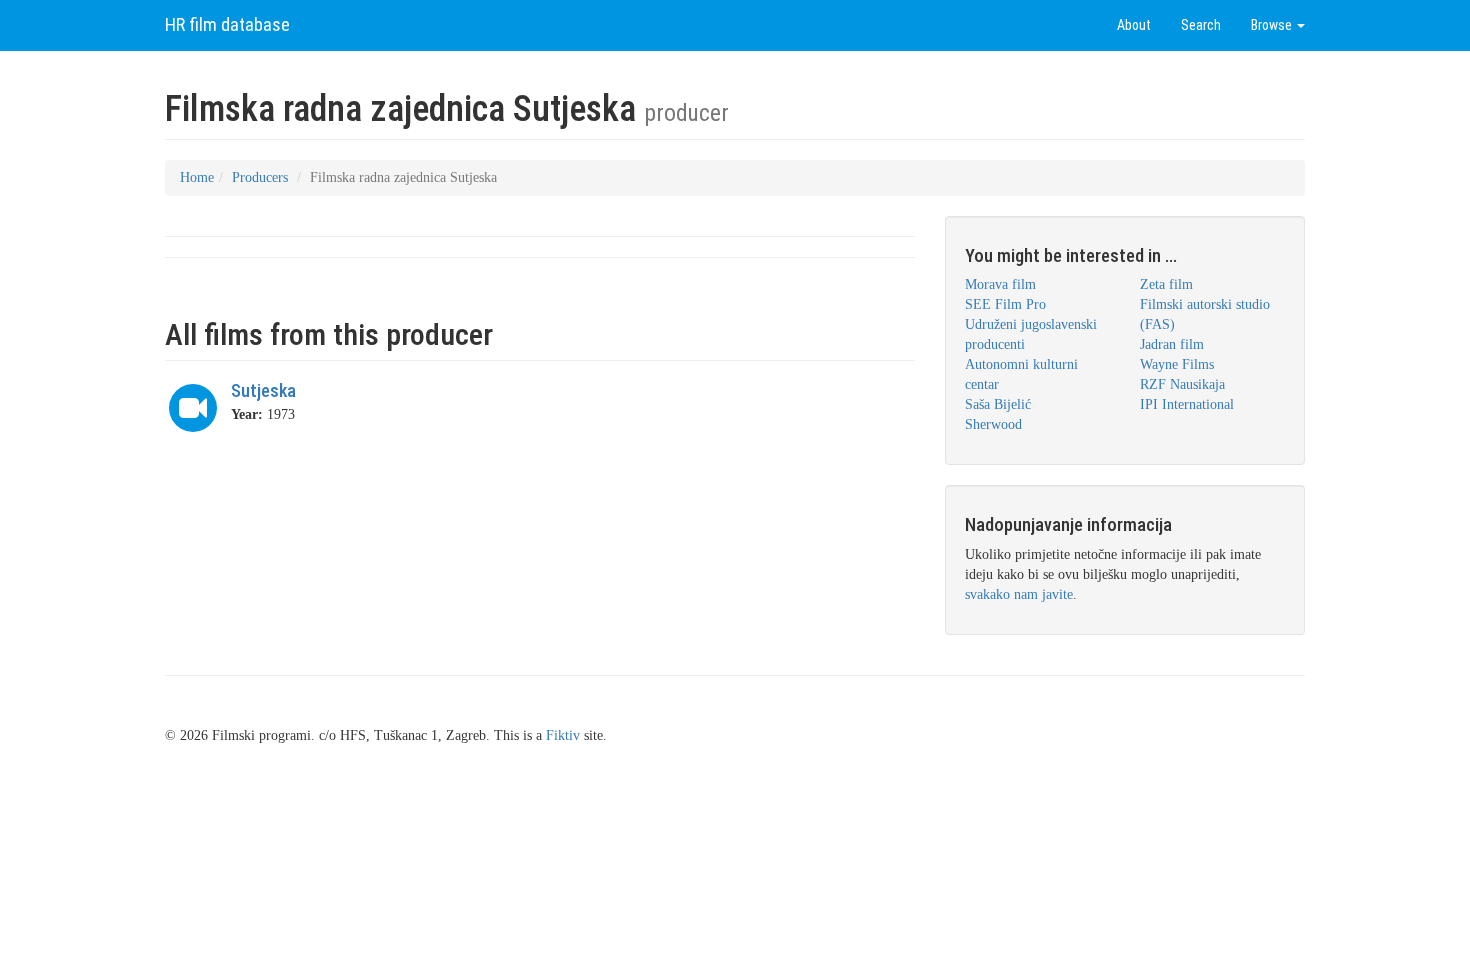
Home (197, 177)
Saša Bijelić (998, 404)
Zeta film (1166, 284)
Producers (260, 177)
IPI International (1187, 404)
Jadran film (1172, 344)
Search (1201, 25)
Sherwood (993, 424)
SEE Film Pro (1005, 304)
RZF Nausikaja (1182, 384)
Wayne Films (1177, 364)
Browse (1273, 25)
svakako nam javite (1019, 594)
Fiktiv (563, 735)
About (1134, 25)
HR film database (227, 24)
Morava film (1000, 284)
